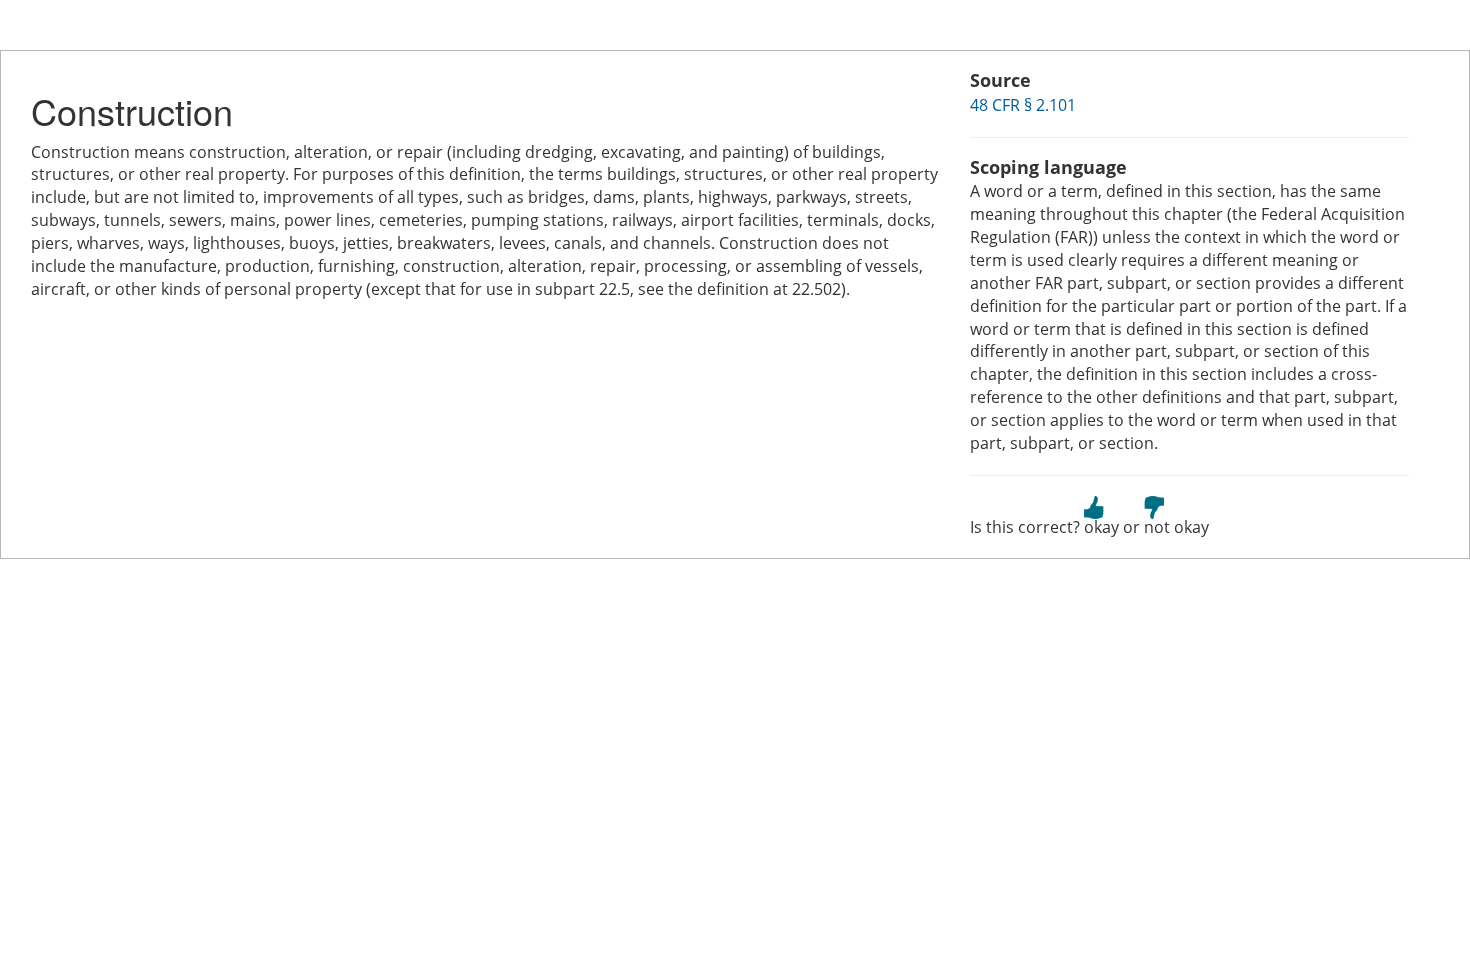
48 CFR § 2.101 (1023, 105)
